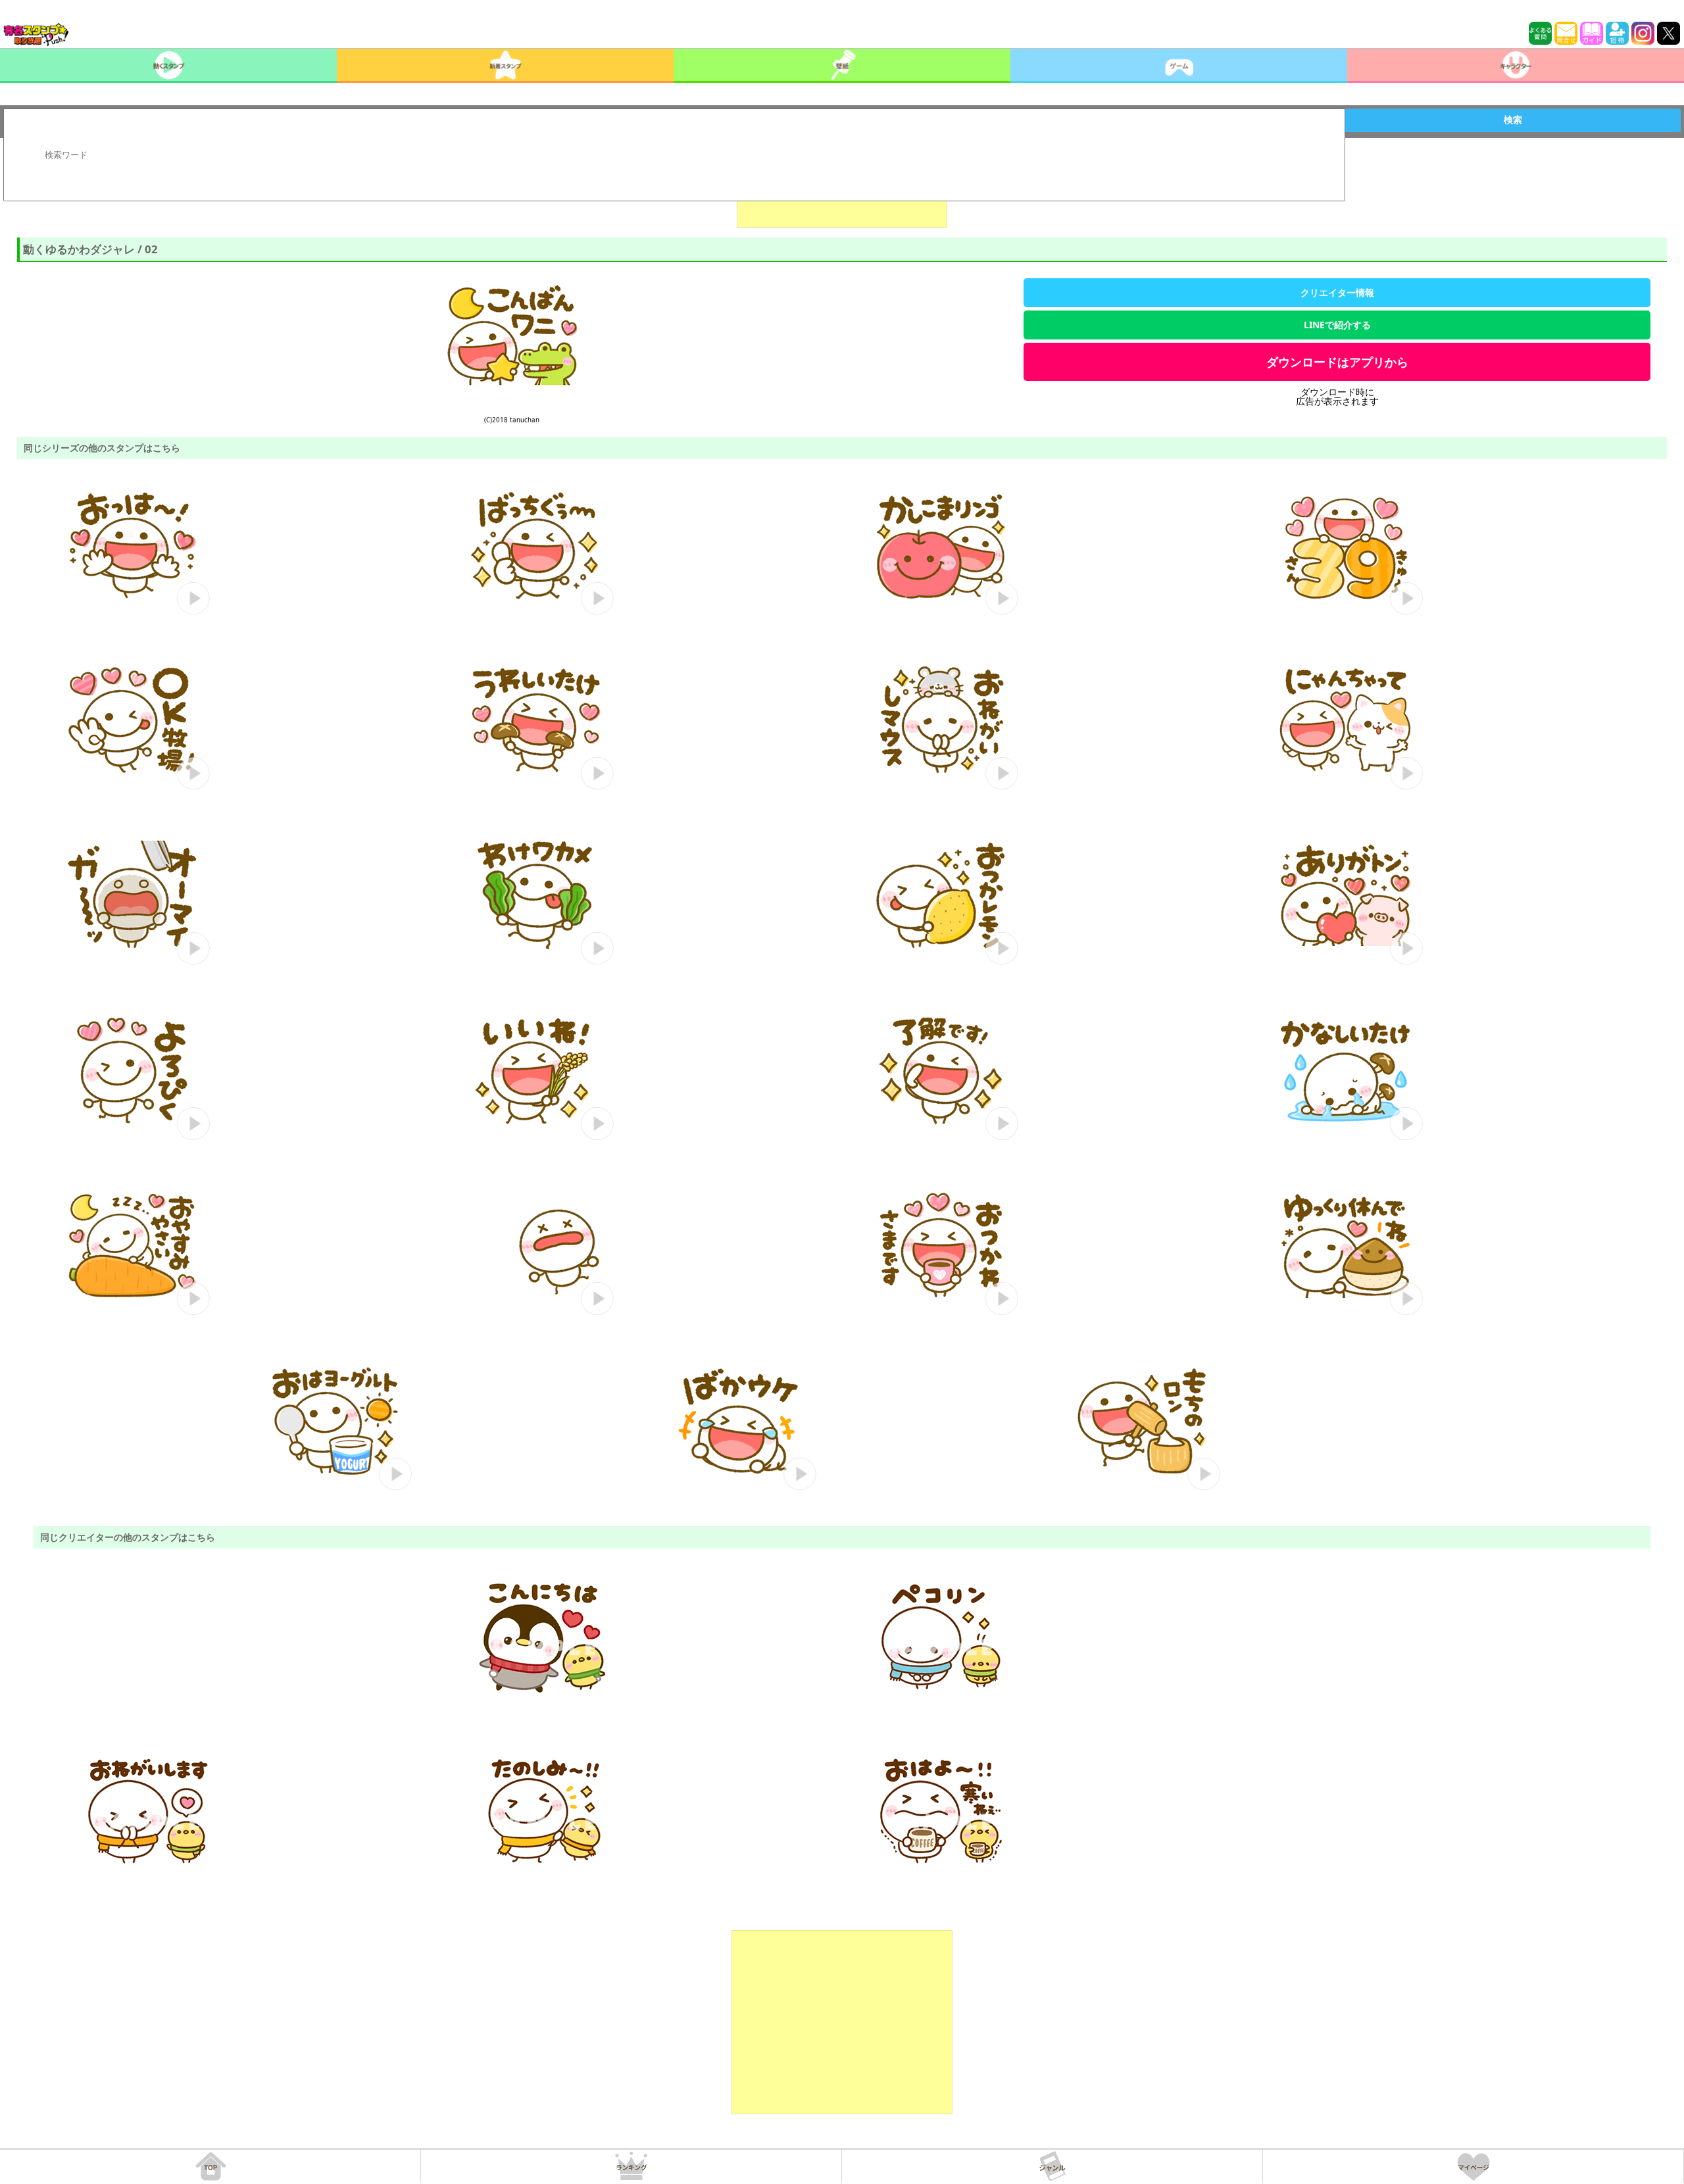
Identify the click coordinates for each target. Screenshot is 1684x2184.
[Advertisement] (842, 2022)
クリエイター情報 (1337, 292)
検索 (1513, 120)
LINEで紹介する (1337, 325)
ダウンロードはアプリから (1337, 362)
